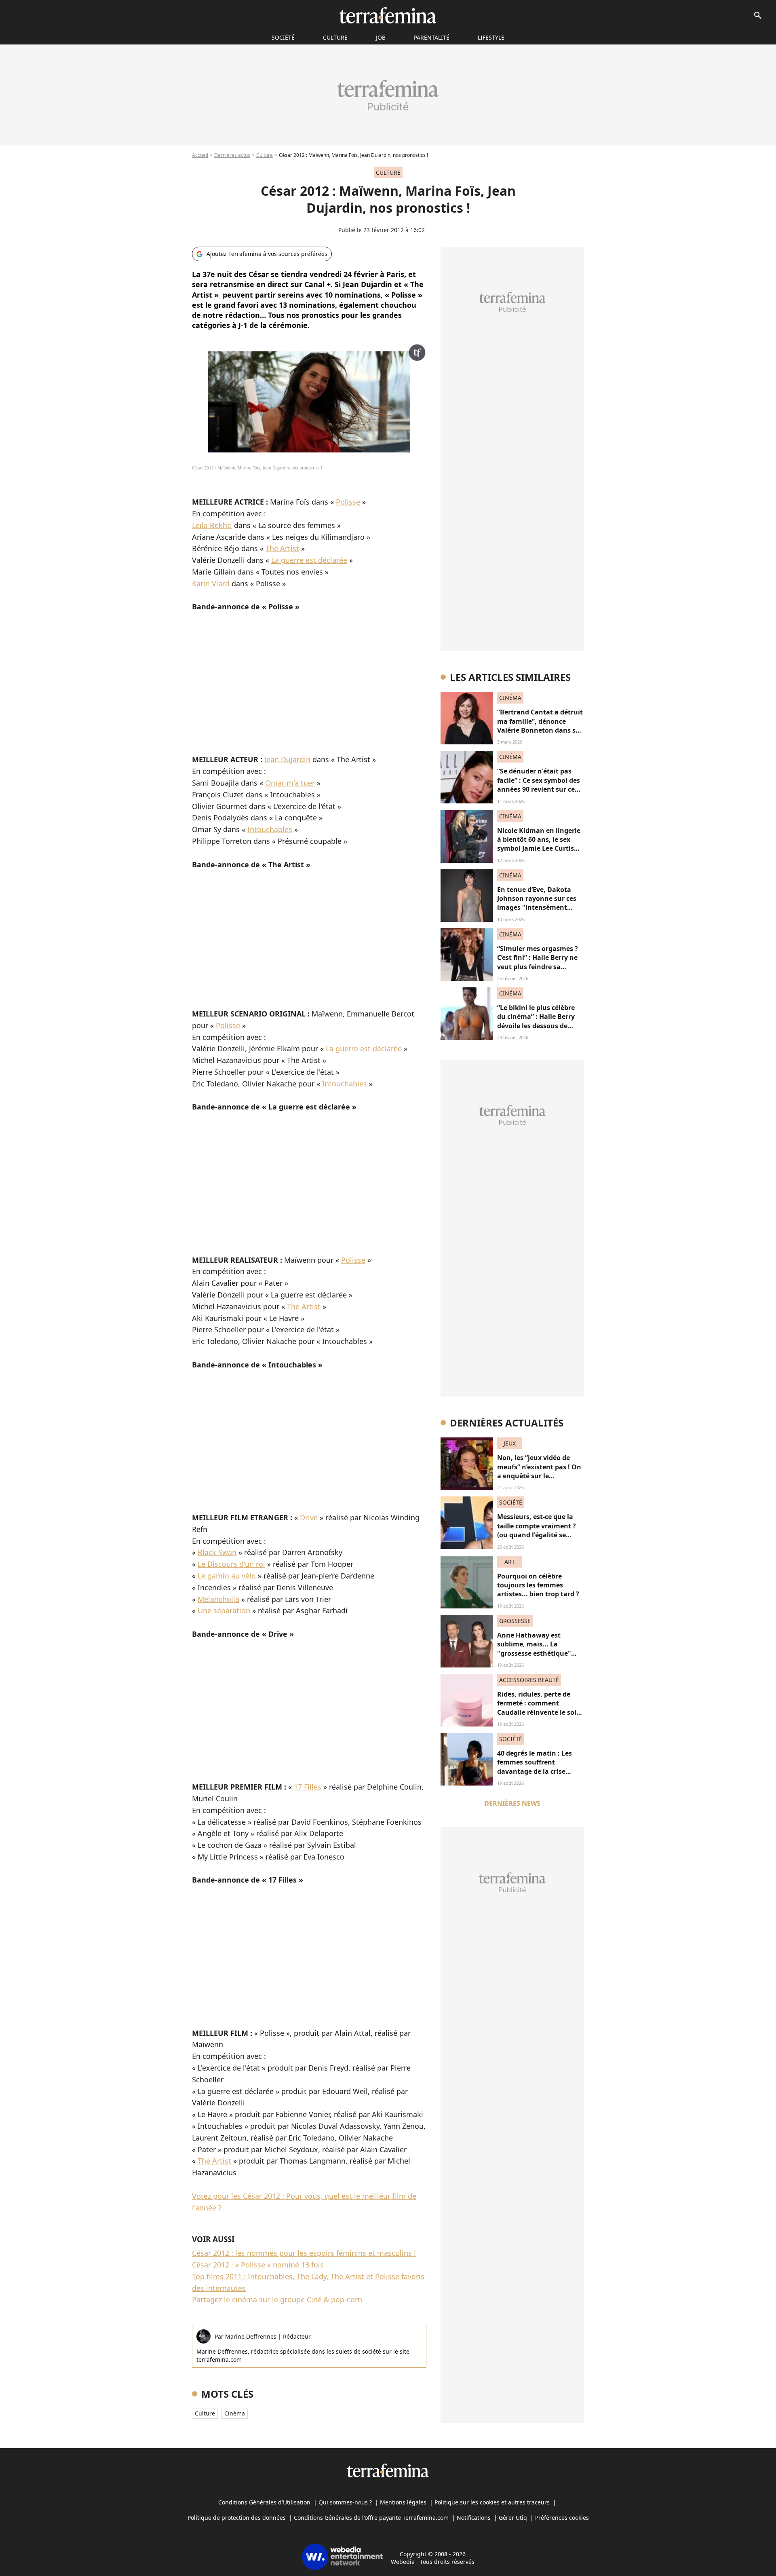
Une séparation (224, 1610)
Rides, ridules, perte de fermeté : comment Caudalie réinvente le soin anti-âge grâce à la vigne (539, 1708)
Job (381, 37)
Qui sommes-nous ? (345, 2502)
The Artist (282, 548)
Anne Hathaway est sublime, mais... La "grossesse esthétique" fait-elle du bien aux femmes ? (534, 1653)
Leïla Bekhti (212, 525)
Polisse (348, 502)
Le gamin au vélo (227, 1576)
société (283, 37)
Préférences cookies (562, 2518)
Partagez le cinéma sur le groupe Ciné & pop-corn (277, 2299)
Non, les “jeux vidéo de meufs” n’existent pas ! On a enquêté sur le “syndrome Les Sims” (539, 1471)
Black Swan (217, 1552)
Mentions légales (403, 2502)
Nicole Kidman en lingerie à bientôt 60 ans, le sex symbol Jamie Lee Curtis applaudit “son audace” (539, 844)
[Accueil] (388, 15)
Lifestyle (491, 37)
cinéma (235, 2413)
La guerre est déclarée (309, 560)
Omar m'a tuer (290, 783)
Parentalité (432, 37)
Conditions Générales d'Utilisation (264, 2502)
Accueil (200, 155)
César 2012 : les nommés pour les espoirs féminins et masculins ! (304, 2253)
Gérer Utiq (513, 2518)
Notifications (474, 2518)
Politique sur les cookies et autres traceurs (492, 2502)
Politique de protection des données (237, 2518)
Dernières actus (232, 155)
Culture (335, 37)
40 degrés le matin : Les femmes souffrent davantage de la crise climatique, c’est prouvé (535, 1767)
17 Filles (308, 1787)
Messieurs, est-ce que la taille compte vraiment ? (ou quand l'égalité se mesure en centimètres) (537, 1530)
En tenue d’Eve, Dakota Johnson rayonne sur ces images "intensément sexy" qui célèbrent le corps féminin (537, 908)
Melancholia (218, 1599)
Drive (309, 1517)
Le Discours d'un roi (231, 1564)
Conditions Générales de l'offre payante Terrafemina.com (371, 2518)
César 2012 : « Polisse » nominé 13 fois (258, 2265)
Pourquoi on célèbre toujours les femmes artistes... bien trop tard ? (538, 1585)
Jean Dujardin (287, 759)
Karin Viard (211, 583)
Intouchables (270, 829)
